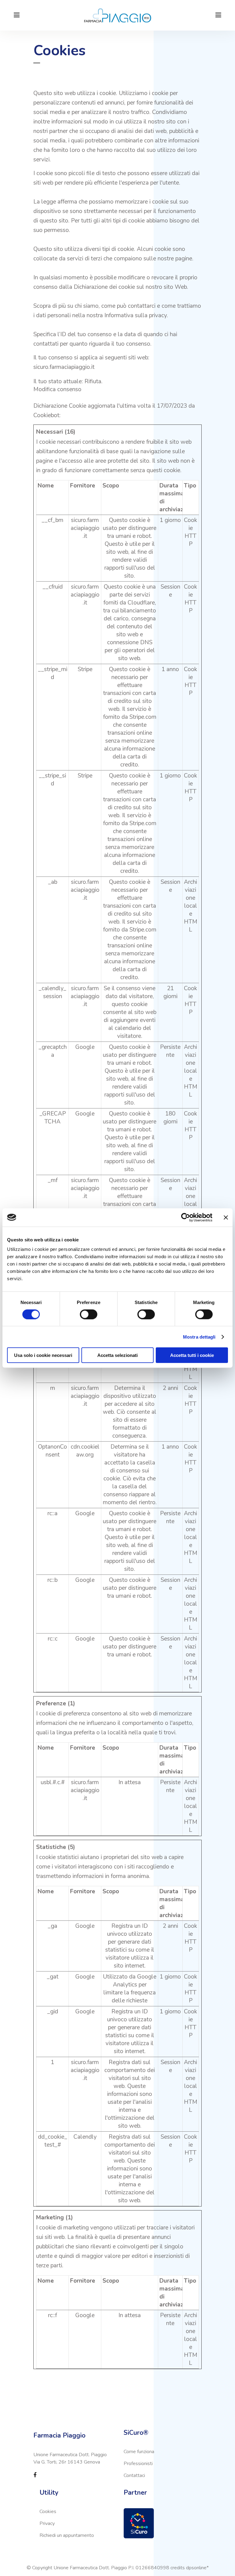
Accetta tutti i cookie (192, 1355)
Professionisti (138, 2464)
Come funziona (139, 2452)
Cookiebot (46, 415)
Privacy (47, 2523)
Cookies (48, 2512)
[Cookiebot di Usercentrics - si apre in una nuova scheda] (186, 1217)
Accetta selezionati (117, 1355)
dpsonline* (197, 2568)
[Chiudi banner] (226, 1217)
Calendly (85, 2137)
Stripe (85, 669)
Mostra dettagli (199, 1337)
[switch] (89, 1314)
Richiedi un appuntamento (67, 2535)
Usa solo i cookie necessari (43, 1355)
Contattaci (134, 2475)
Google (85, 1047)
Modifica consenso (57, 389)
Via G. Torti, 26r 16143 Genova (67, 2462)
